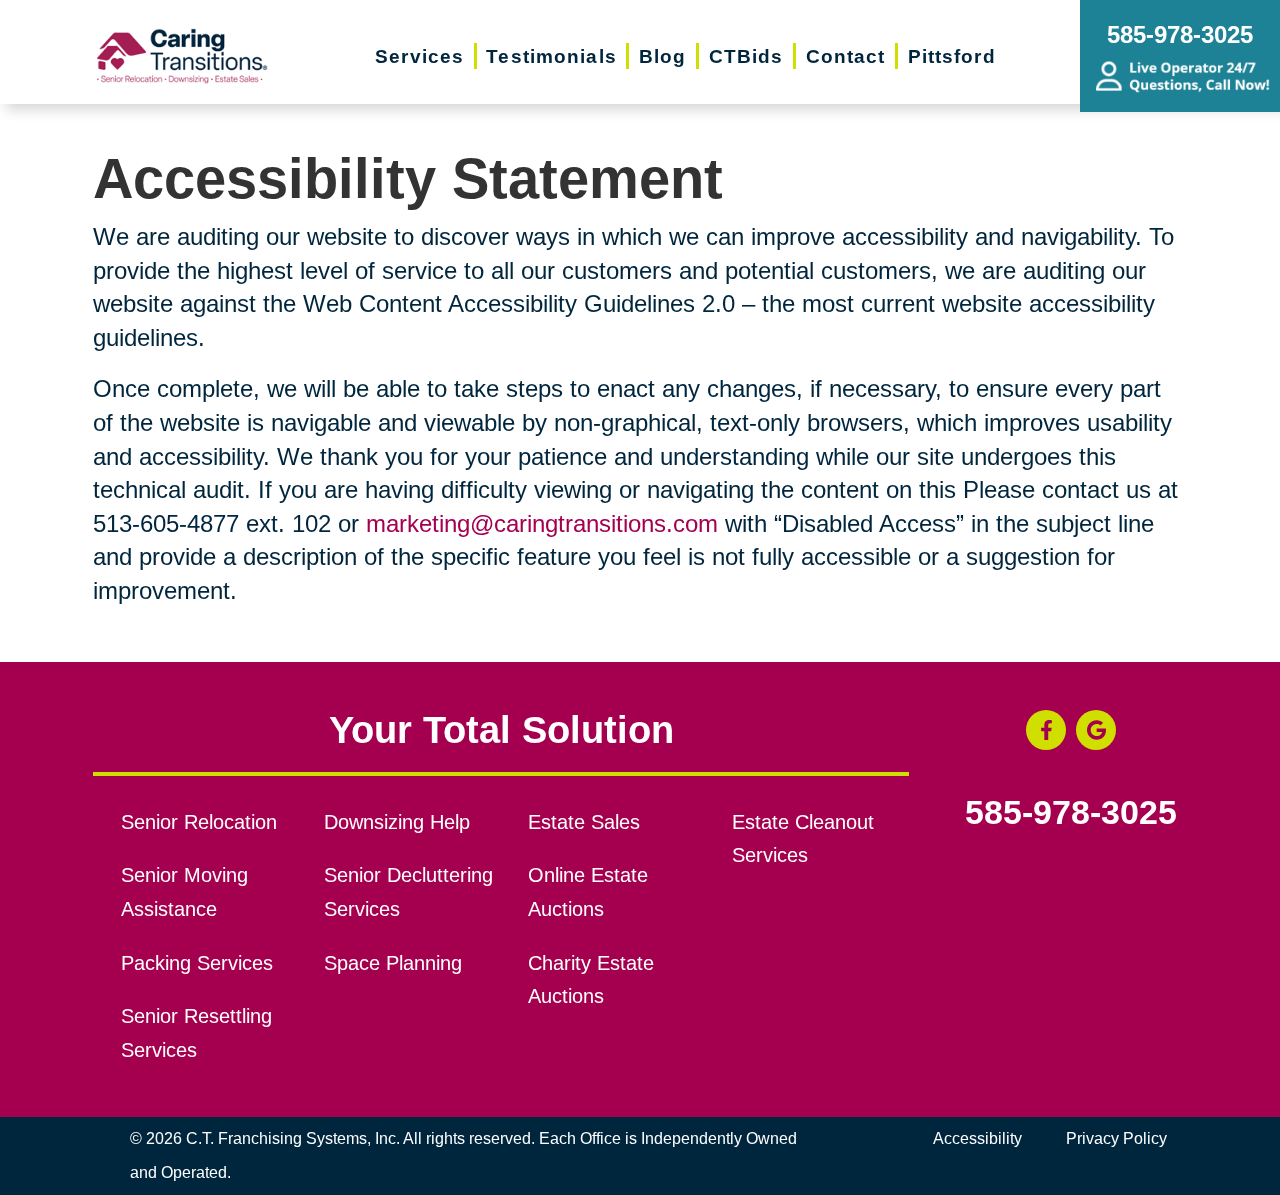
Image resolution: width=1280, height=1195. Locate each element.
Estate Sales (584, 822)
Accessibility (977, 1138)
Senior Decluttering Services (408, 892)
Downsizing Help (397, 822)
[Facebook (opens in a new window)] (1046, 730)
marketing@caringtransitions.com (542, 523)
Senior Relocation (199, 822)
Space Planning (393, 963)
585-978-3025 (1071, 813)
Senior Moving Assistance (184, 892)
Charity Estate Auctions (591, 980)
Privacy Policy (1116, 1138)
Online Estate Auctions (588, 892)
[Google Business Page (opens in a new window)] (1096, 730)
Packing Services (197, 963)
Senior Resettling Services (196, 1033)
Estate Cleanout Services (803, 839)
